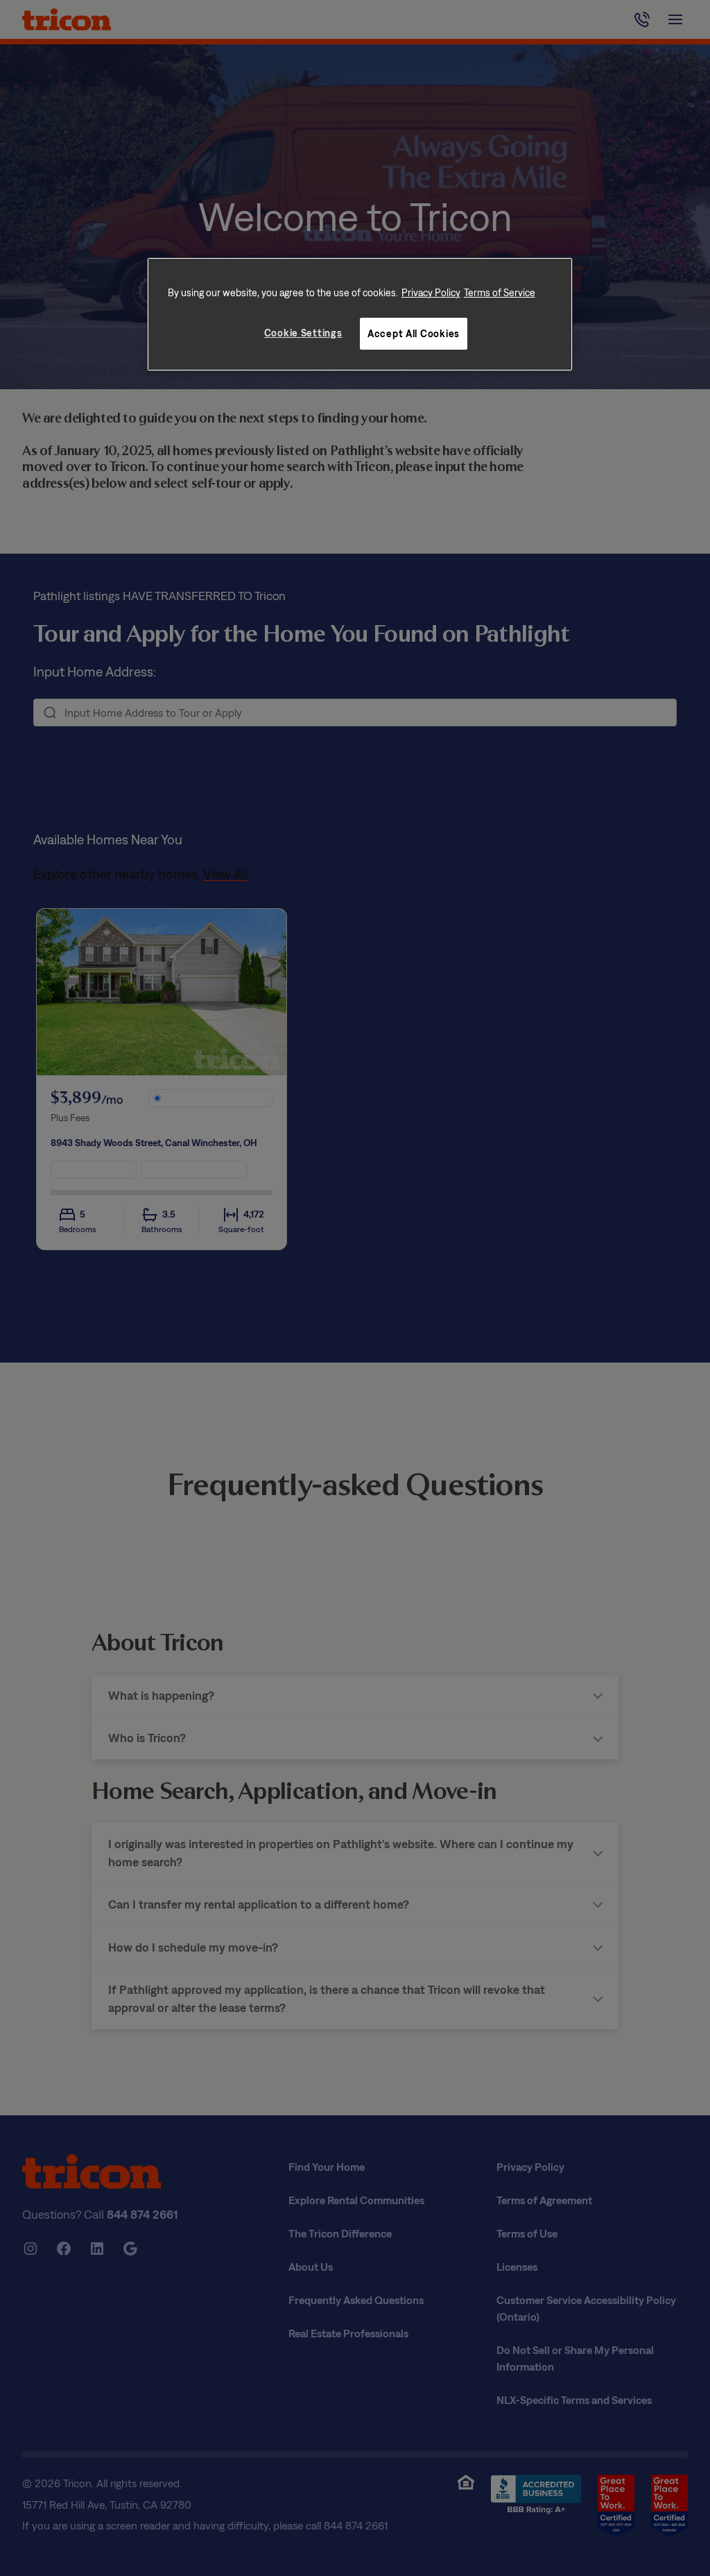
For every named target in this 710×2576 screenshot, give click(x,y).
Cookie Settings (303, 333)
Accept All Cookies (414, 333)
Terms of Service (500, 292)
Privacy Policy (431, 292)
